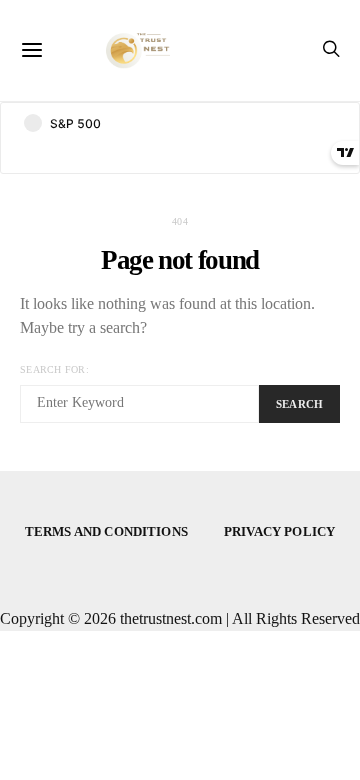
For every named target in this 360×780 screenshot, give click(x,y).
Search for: (54, 369)
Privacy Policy (279, 531)
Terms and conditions (106, 531)
